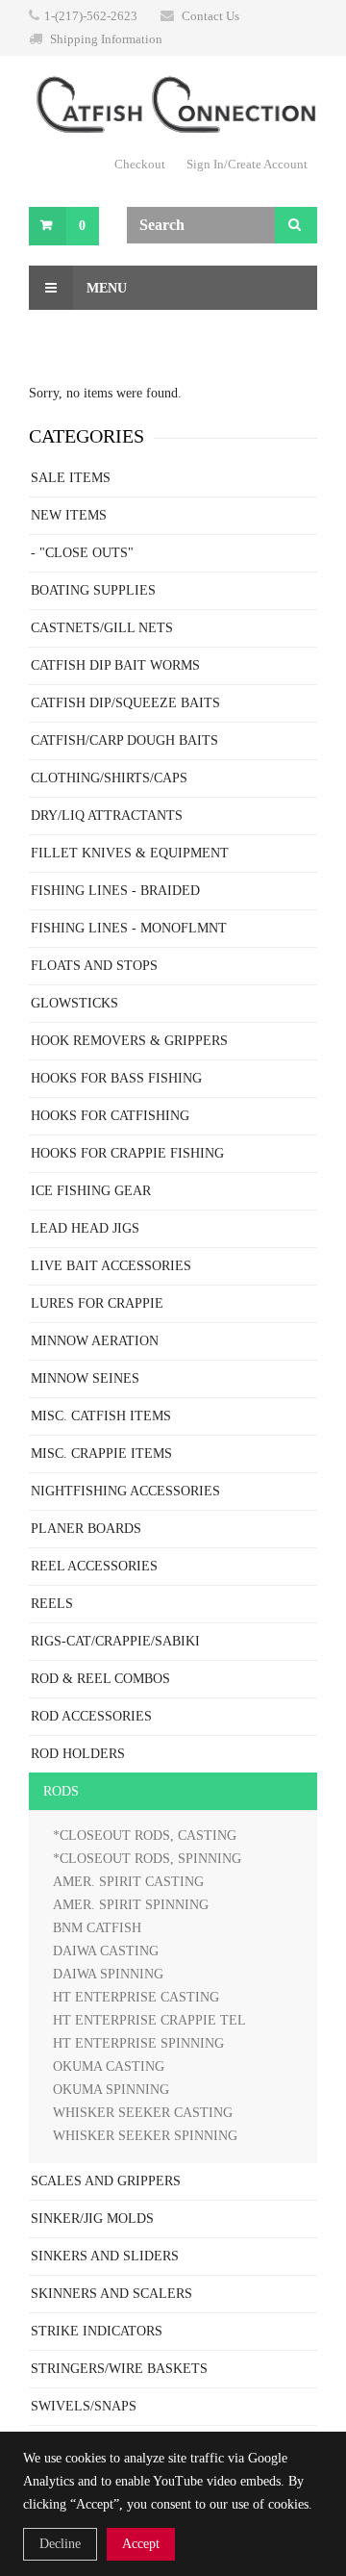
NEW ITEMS (69, 515)
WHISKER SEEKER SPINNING (145, 2136)
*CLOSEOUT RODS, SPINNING (147, 1859)
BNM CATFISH (97, 1928)
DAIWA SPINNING (108, 1974)
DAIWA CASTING (106, 1951)
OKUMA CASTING (109, 2066)
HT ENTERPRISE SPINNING (138, 2043)
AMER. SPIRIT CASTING (128, 1882)
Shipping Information (106, 39)
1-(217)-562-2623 (91, 16)
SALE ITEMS (71, 478)
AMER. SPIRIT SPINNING (131, 1905)
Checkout (140, 164)
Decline (60, 2544)
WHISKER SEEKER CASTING (143, 2113)
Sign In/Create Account (247, 164)
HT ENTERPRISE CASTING (136, 1997)
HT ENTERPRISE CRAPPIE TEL (149, 2020)
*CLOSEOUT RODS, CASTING (145, 1836)
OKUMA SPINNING (111, 2090)
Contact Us (210, 16)
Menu (105, 288)
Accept (141, 2544)
